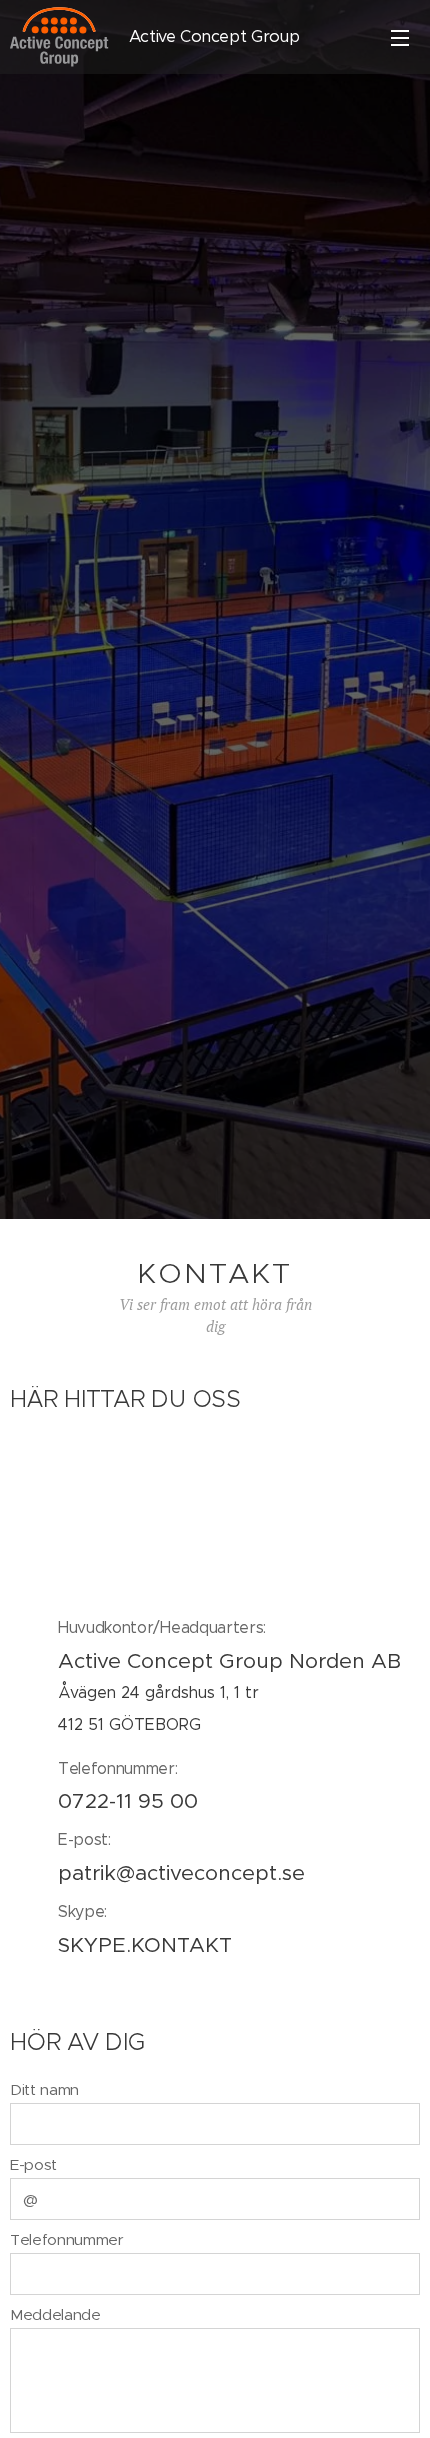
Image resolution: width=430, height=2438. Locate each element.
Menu (400, 37)
